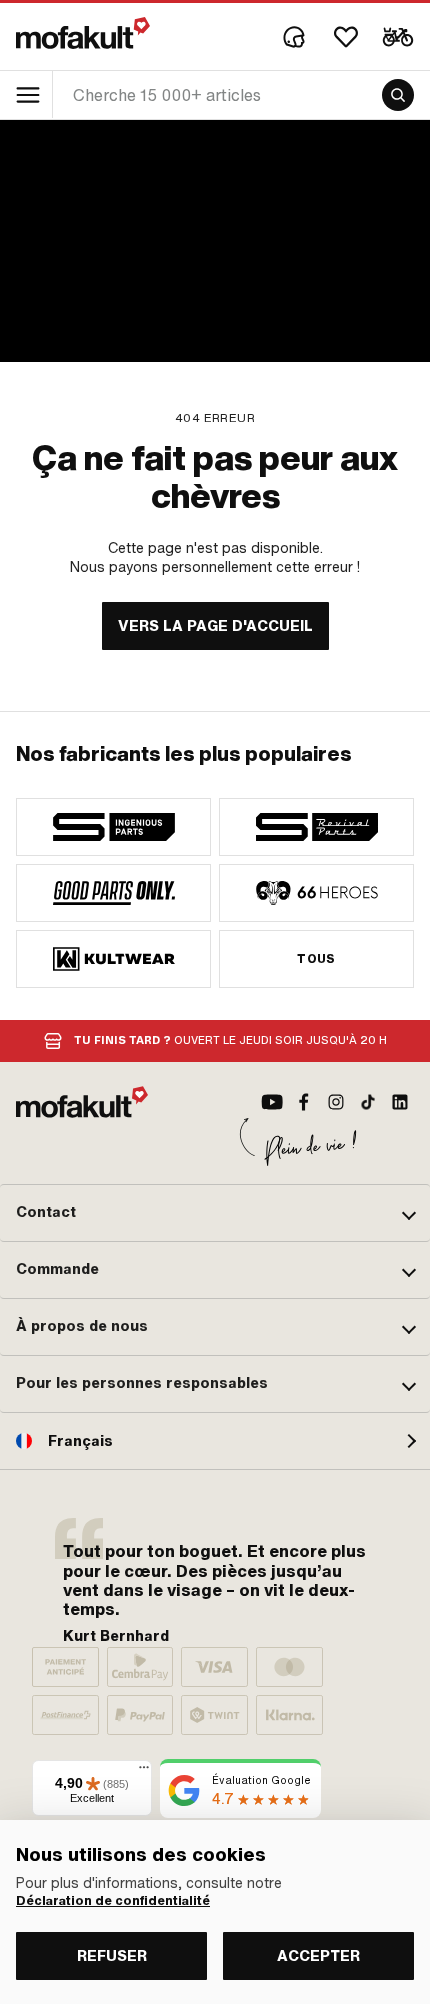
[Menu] (144, 1772)
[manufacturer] (113, 827)
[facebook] (304, 1102)
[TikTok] (368, 1102)
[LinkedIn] (400, 1102)
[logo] (83, 33)
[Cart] (398, 37)
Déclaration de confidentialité (113, 1901)
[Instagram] (336, 1102)
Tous (316, 959)
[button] (215, 1213)
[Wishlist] (346, 37)
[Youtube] (272, 1102)
